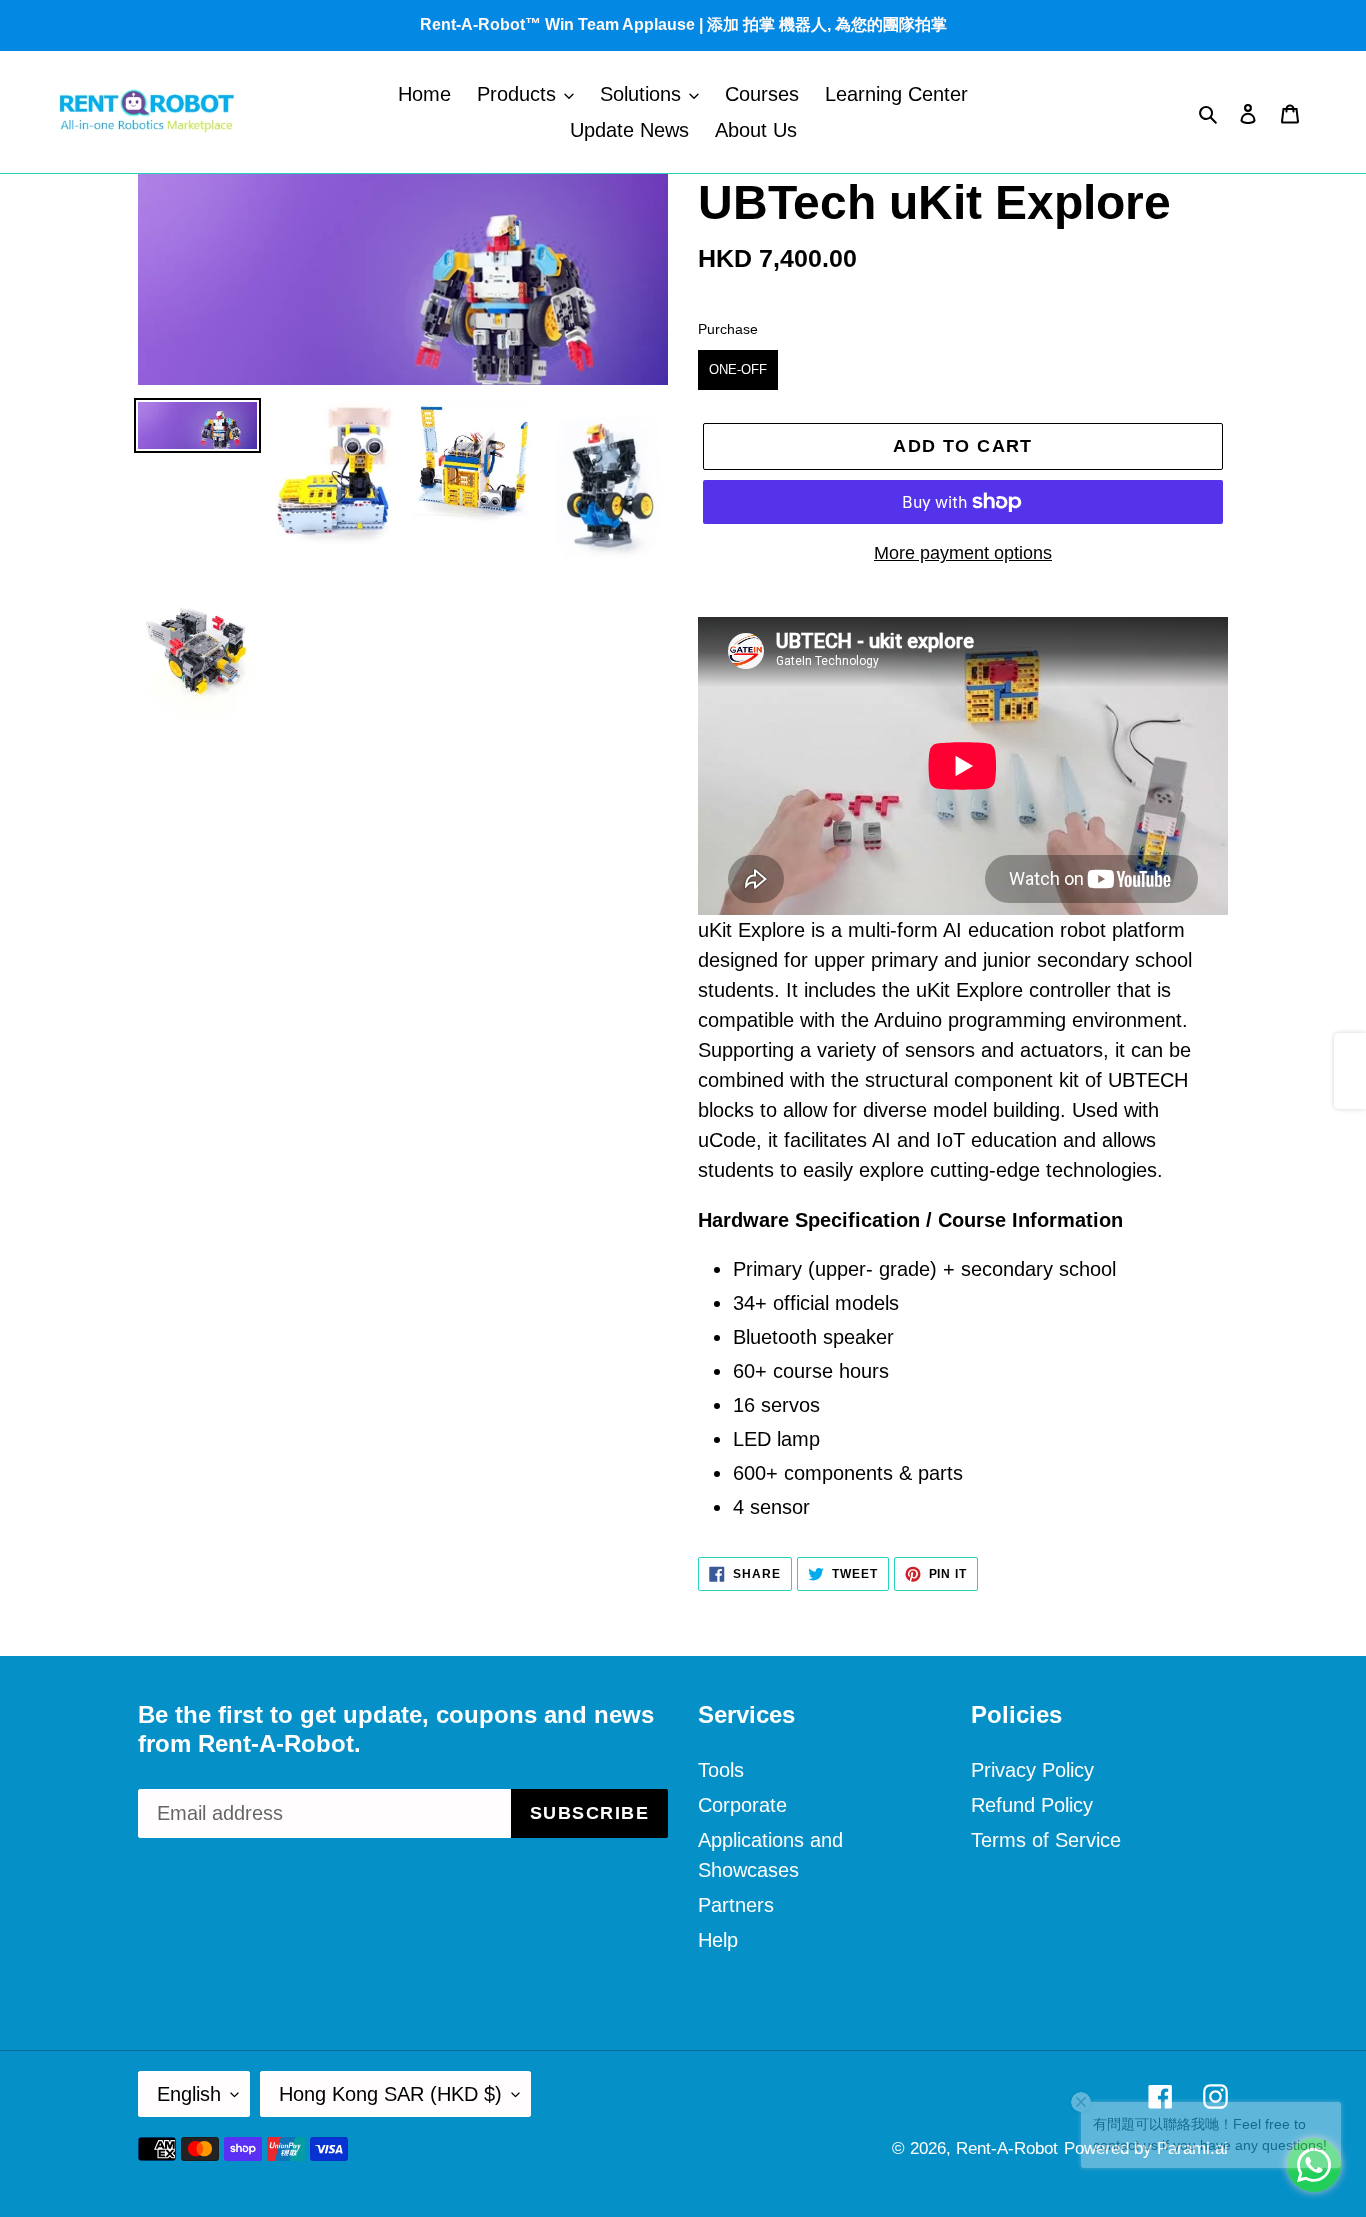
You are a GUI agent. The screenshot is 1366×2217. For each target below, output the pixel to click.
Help (718, 1940)
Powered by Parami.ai (1146, 2148)
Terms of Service (1046, 1840)
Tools (721, 1770)
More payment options (963, 553)
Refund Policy (1032, 1805)
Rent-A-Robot (1007, 2148)
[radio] (738, 370)
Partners (736, 1905)
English (189, 2094)
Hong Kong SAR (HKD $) (390, 2094)
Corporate (742, 1805)
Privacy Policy (1032, 1770)
